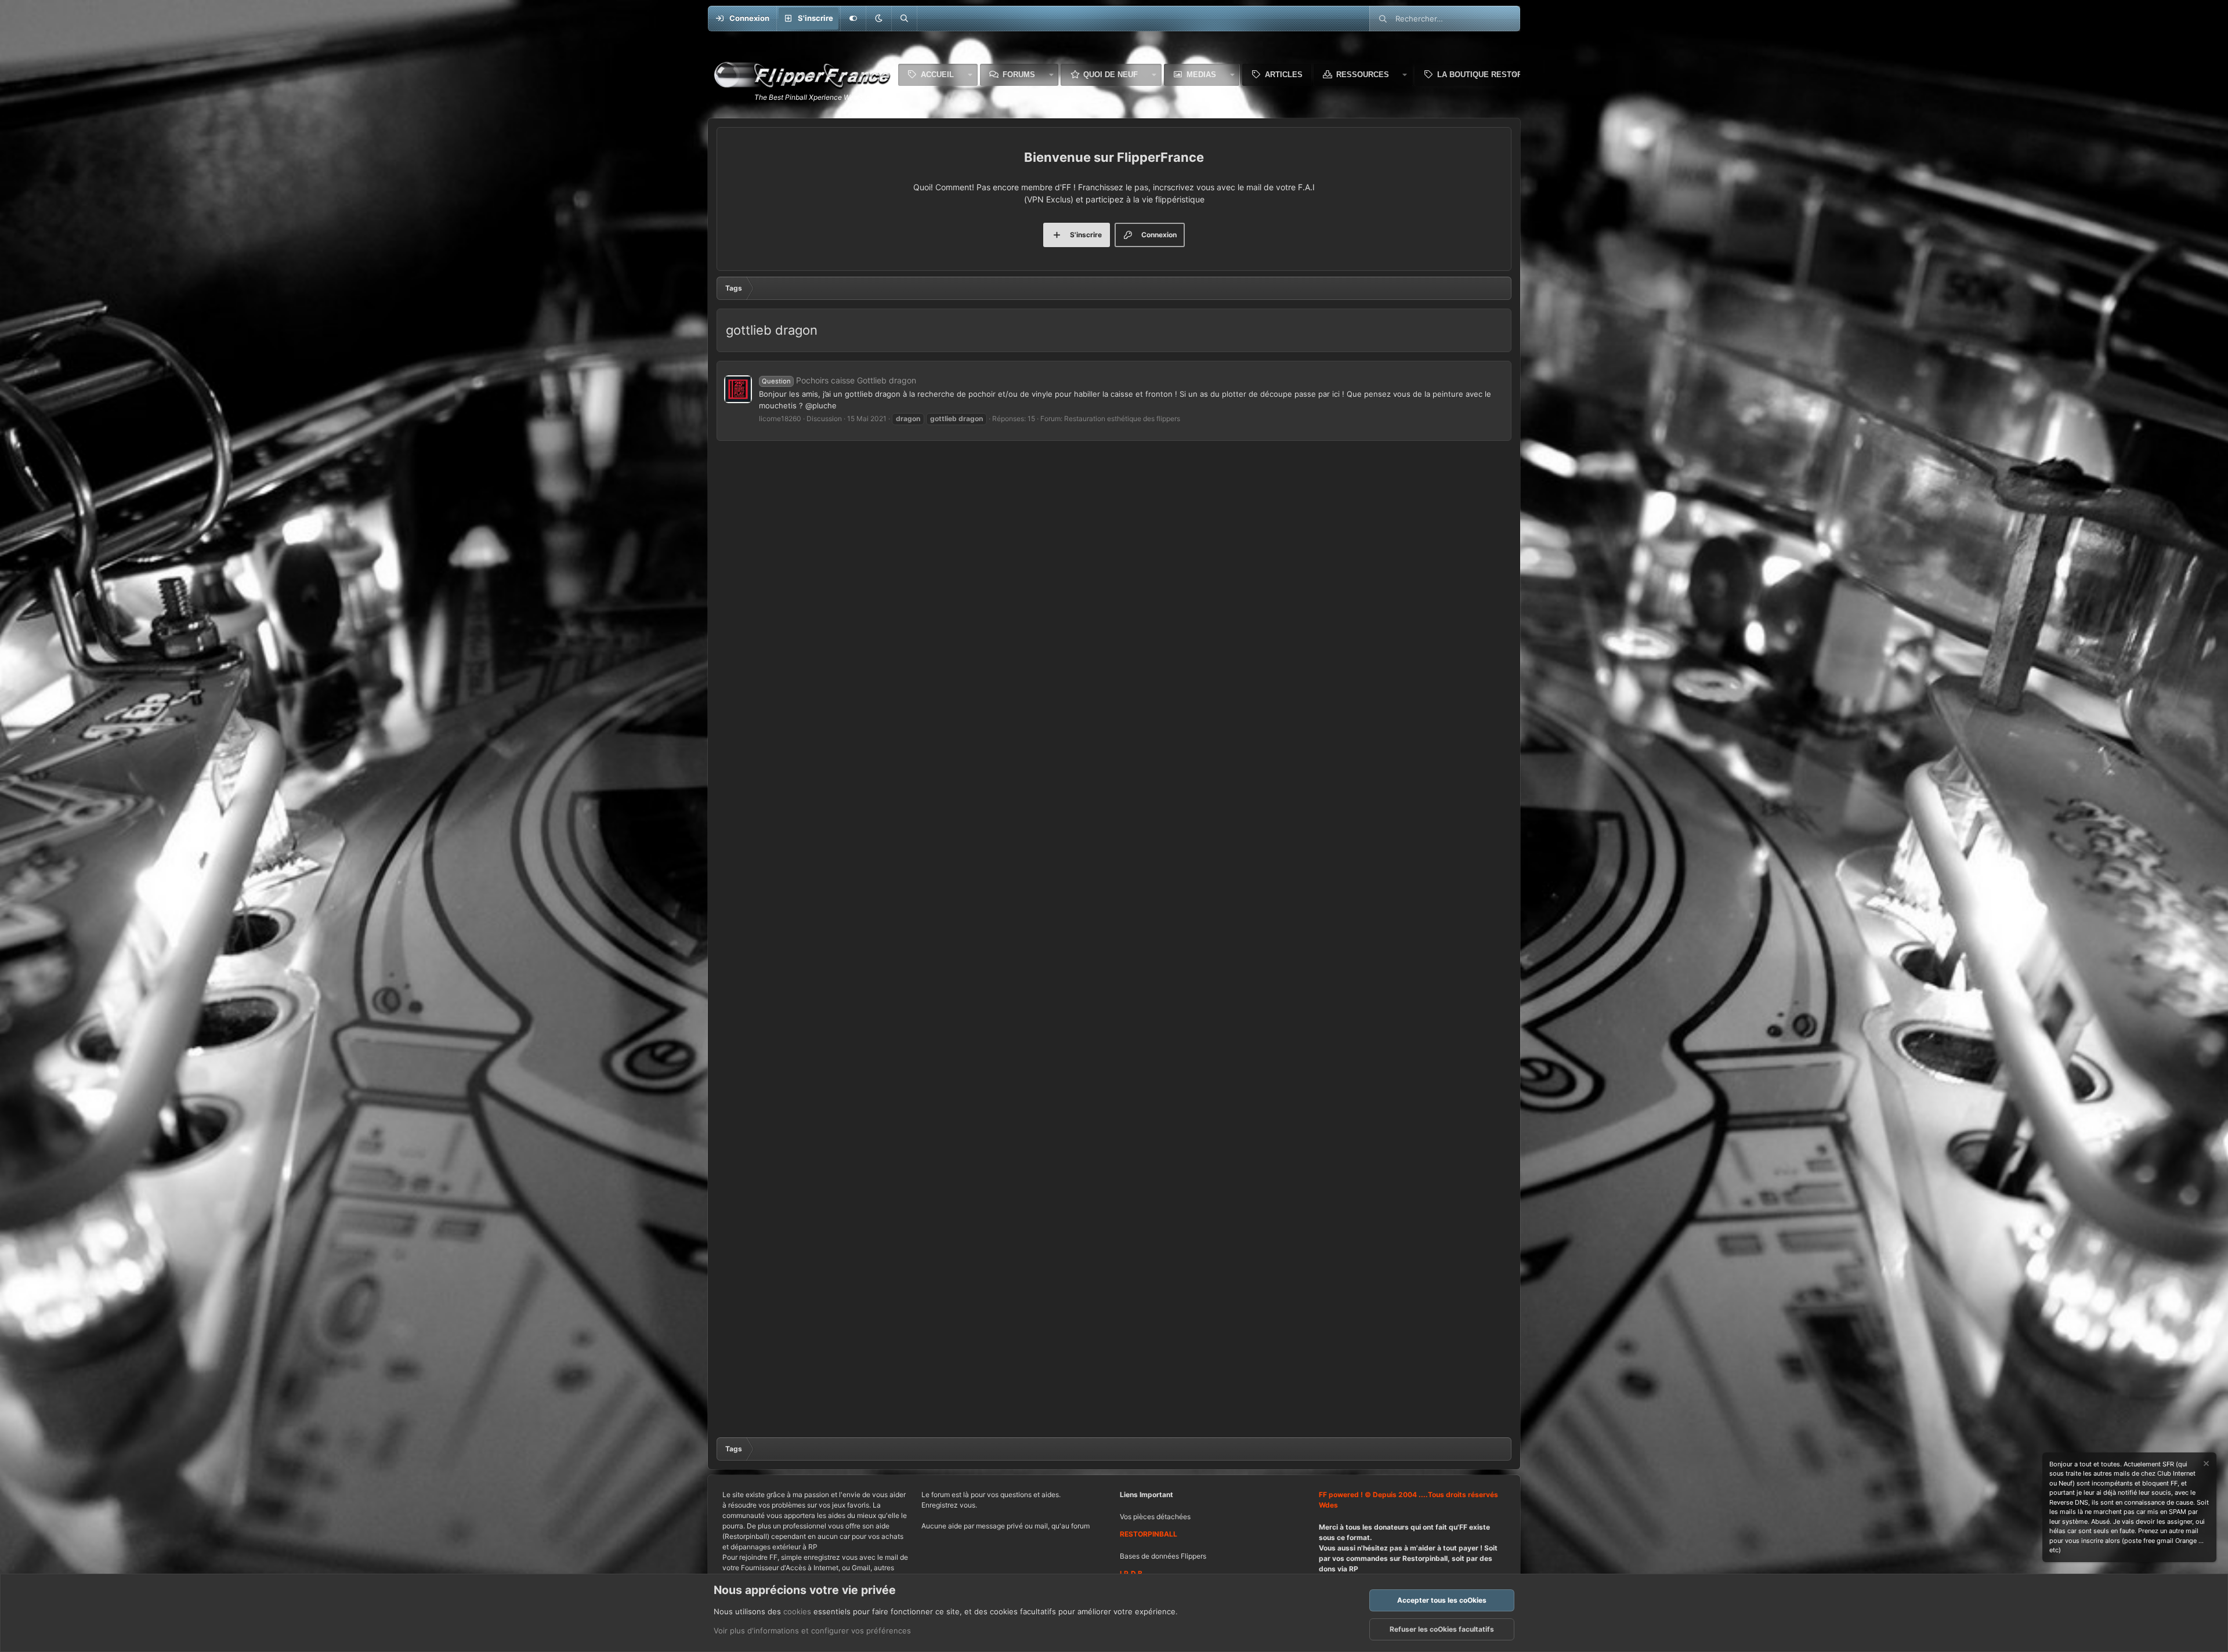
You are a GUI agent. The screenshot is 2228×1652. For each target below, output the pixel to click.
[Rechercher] (904, 19)
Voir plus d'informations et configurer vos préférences (812, 1631)
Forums (1019, 75)
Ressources (1363, 75)
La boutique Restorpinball (1496, 75)
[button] (878, 19)
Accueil (937, 75)
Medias (1201, 75)
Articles (1284, 75)
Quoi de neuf (1111, 75)
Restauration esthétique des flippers (1122, 419)
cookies (797, 1611)
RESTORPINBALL (1149, 1534)
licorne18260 (780, 419)
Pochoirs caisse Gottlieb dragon (839, 380)
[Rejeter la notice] (2205, 1465)
